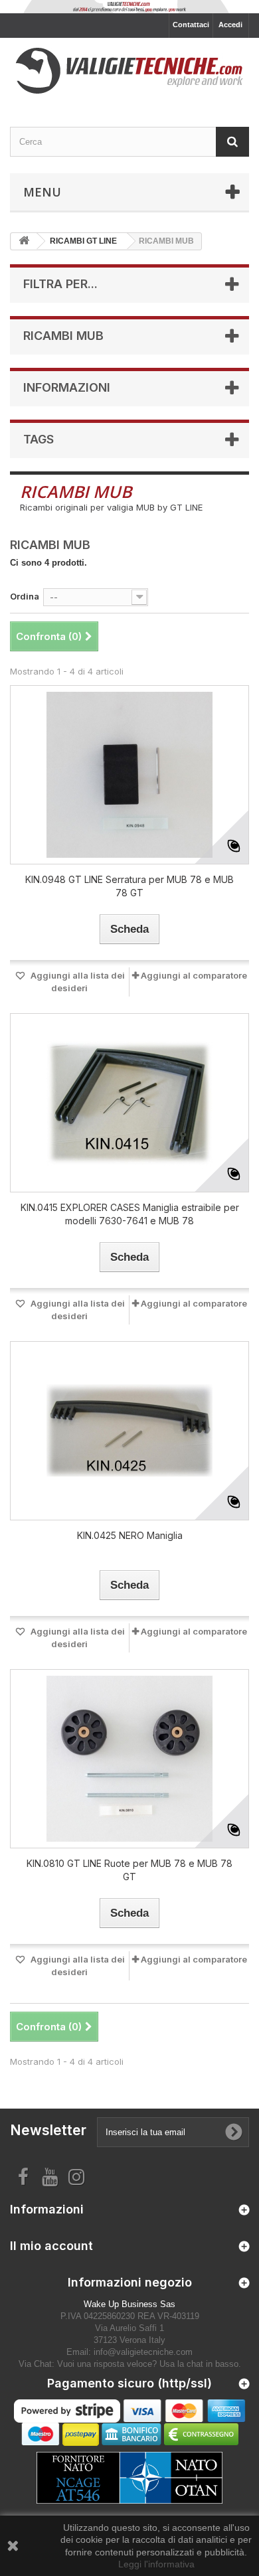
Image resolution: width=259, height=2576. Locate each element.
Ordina (25, 596)
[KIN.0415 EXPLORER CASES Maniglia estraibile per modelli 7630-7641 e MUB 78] (129, 1103)
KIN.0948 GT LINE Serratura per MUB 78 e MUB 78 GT (129, 886)
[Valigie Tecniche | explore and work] (129, 71)
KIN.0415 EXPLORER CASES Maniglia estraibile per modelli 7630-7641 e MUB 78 (130, 1214)
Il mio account (51, 2246)
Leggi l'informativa (156, 2564)
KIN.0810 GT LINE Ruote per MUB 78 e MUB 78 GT (129, 1870)
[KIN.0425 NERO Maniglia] (129, 1431)
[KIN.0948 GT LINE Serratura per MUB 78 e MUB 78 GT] (129, 775)
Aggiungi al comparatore (194, 975)
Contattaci (191, 25)
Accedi (230, 25)
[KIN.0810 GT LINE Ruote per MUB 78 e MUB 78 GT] (129, 1759)
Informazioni (67, 387)
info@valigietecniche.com (143, 2352)
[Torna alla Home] (24, 241)
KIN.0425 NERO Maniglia (130, 1535)
